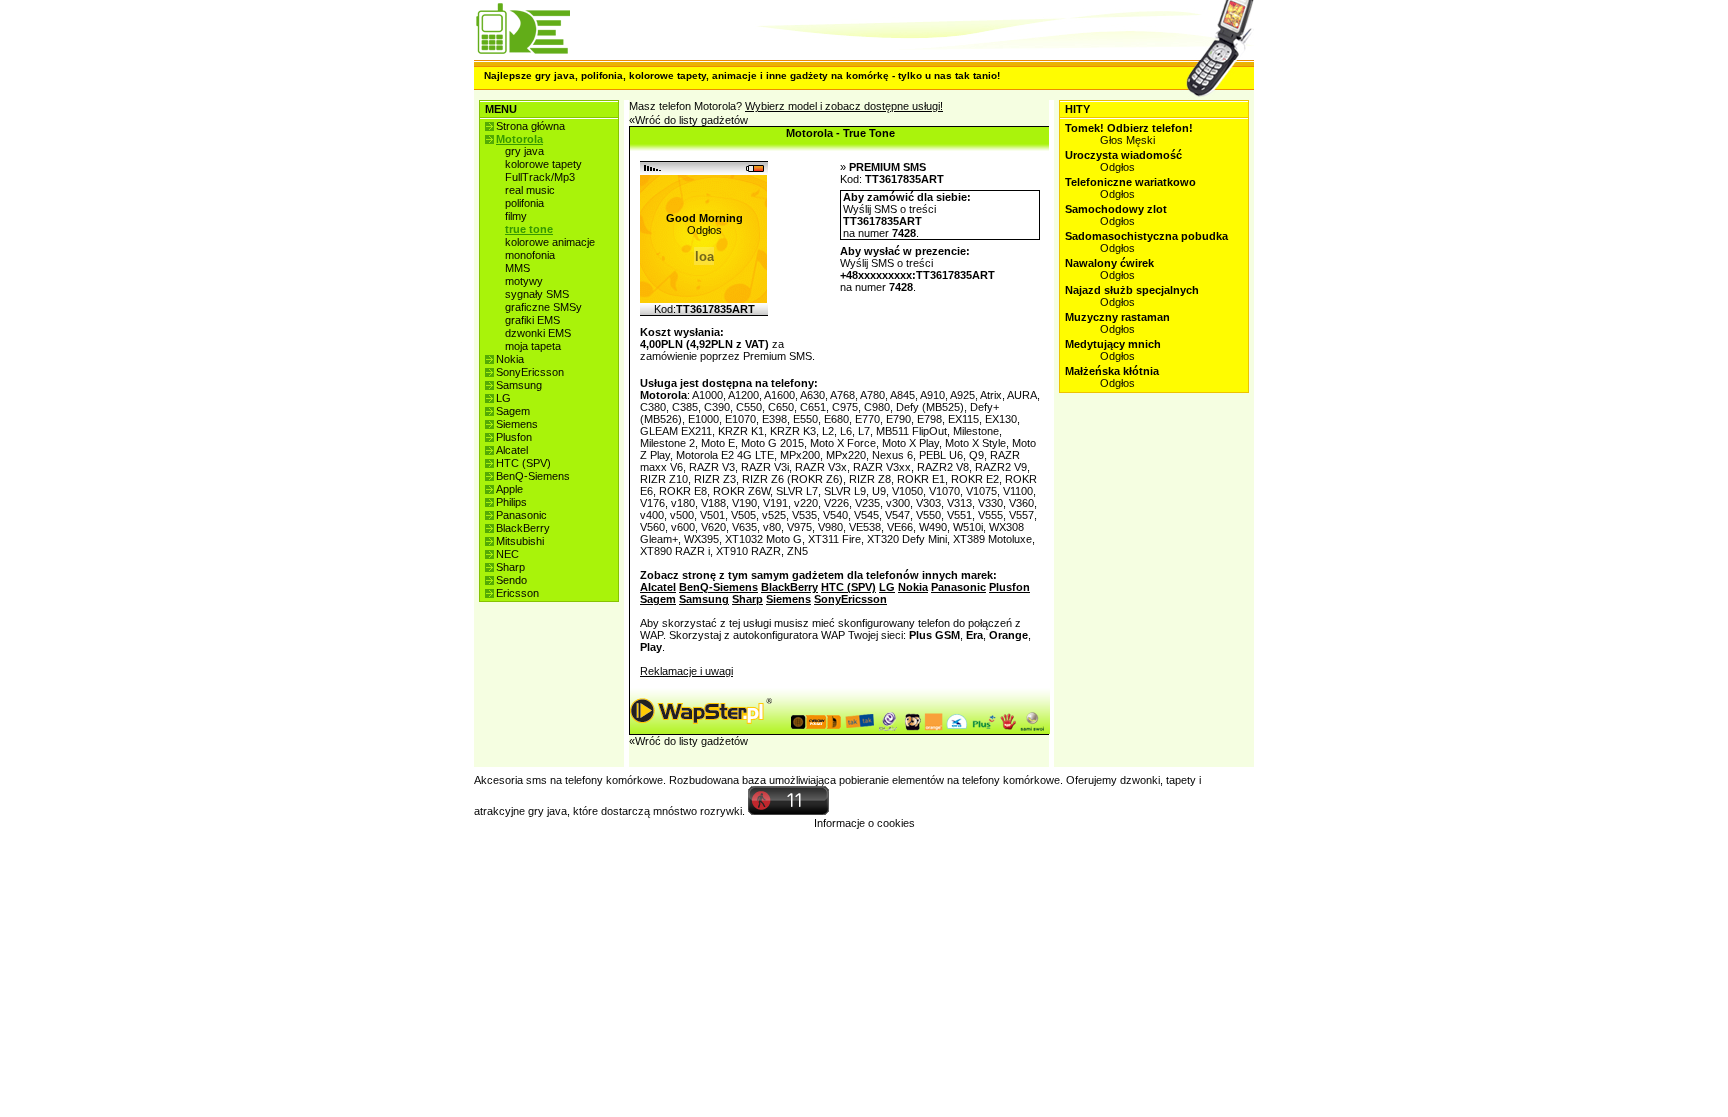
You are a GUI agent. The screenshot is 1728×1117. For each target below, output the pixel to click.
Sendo (511, 580)
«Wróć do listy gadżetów (688, 120)
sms (536, 780)
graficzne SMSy (543, 307)
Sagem (513, 411)
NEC (507, 554)
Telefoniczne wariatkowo (1130, 182)
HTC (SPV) (523, 463)
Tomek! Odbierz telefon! (1129, 128)
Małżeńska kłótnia (1112, 371)
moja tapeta (533, 346)
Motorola (519, 139)
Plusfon (514, 437)
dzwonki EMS (538, 333)
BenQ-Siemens (533, 476)
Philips (511, 502)
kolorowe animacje (550, 242)
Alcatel (512, 450)
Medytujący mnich (1113, 344)
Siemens (517, 424)
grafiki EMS (532, 320)
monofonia (530, 255)
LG (503, 398)
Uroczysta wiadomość (1123, 155)
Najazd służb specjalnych (1132, 290)
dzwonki (1140, 780)
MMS (517, 268)
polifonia (524, 203)
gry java (524, 151)
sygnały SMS (537, 294)
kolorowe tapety (543, 164)
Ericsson (517, 593)
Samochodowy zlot (1116, 209)
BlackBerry (523, 528)
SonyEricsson (530, 372)
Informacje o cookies (864, 823)
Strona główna (530, 126)
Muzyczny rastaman (1117, 317)
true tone (529, 229)
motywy (524, 281)
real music (530, 190)
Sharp (510, 567)
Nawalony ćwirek (1109, 263)
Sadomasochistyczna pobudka (1146, 236)
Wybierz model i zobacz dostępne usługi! (844, 106)
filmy (516, 216)
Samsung (519, 385)
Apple (509, 489)
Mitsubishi (520, 541)
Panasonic (521, 515)
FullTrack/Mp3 (540, 177)
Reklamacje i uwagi (686, 671)
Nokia (510, 359)
